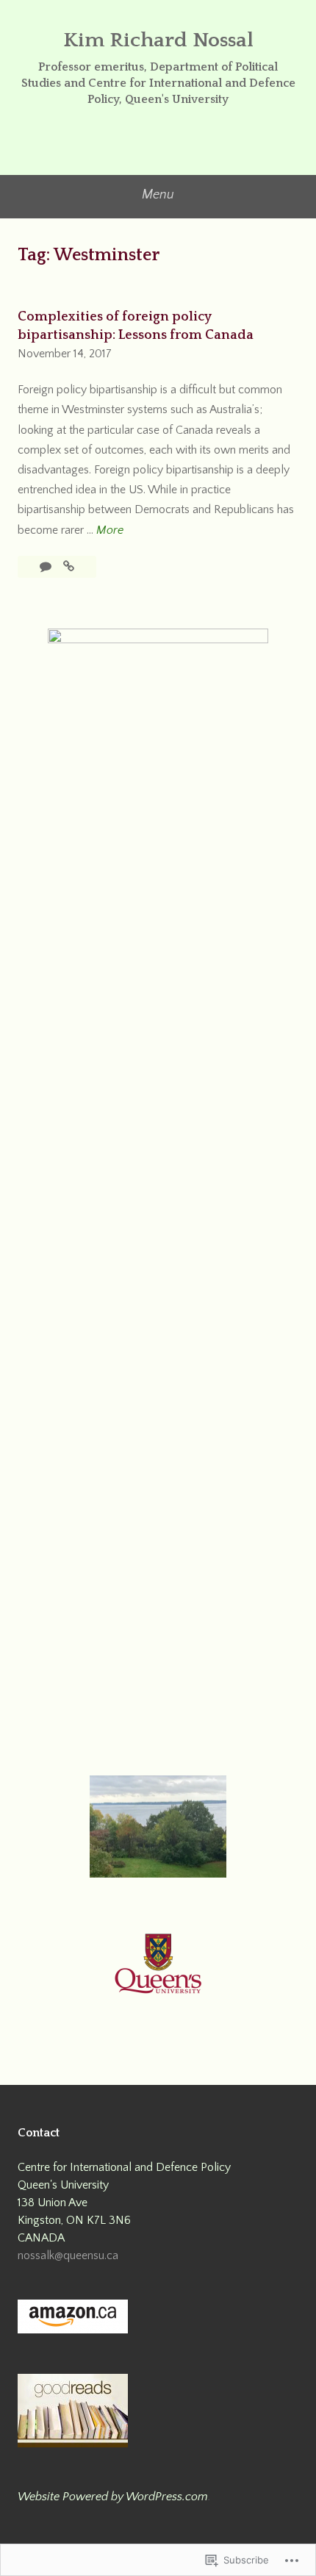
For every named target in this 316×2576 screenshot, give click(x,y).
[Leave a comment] (47, 567)
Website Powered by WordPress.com (113, 2497)
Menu (158, 195)
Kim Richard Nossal (158, 40)
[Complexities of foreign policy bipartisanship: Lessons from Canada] (69, 567)
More (110, 532)
